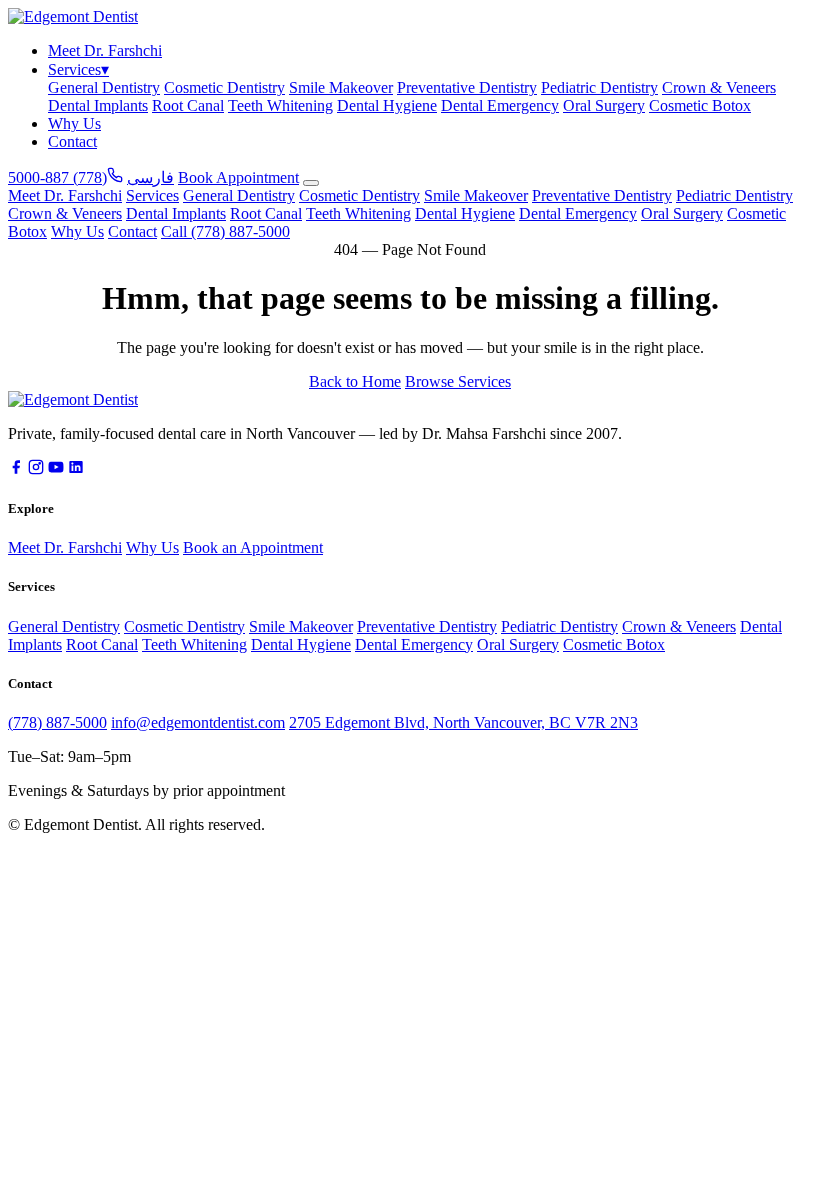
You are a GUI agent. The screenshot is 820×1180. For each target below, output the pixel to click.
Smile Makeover (341, 87)
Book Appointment (238, 177)
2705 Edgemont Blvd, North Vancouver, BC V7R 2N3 (463, 722)
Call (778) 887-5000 (225, 231)
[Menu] (311, 183)
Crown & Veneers (719, 87)
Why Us (74, 123)
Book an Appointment (253, 547)
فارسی (150, 177)
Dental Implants (98, 105)
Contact (72, 141)
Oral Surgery (604, 105)
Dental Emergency (500, 105)
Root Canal (188, 105)
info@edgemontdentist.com (198, 722)
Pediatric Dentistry (599, 87)
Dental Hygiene (387, 105)
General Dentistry (104, 87)
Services (78, 69)
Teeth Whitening (280, 105)
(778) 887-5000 (57, 722)
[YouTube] (56, 469)
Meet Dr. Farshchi (105, 50)
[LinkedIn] (76, 469)
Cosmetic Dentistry (224, 87)
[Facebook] (16, 469)
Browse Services (458, 381)
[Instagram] (36, 469)
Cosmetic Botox (700, 105)
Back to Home (355, 381)
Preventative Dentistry (467, 87)
